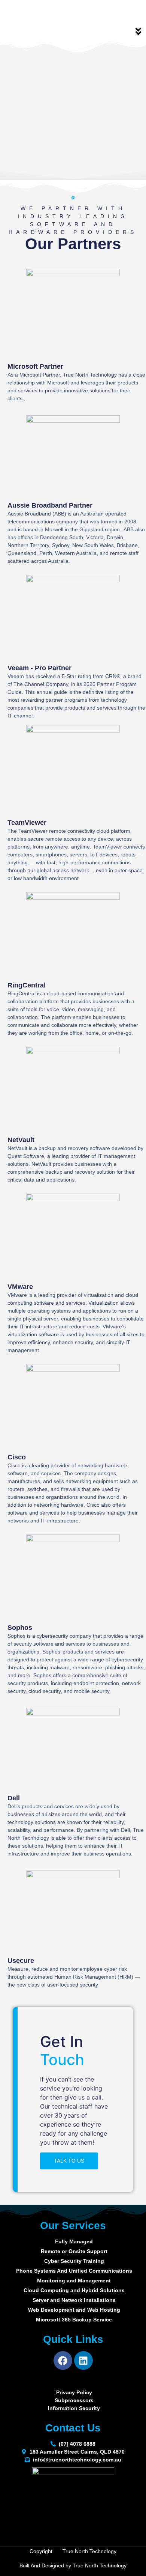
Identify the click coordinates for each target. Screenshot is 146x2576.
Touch (62, 2060)
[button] (139, 32)
